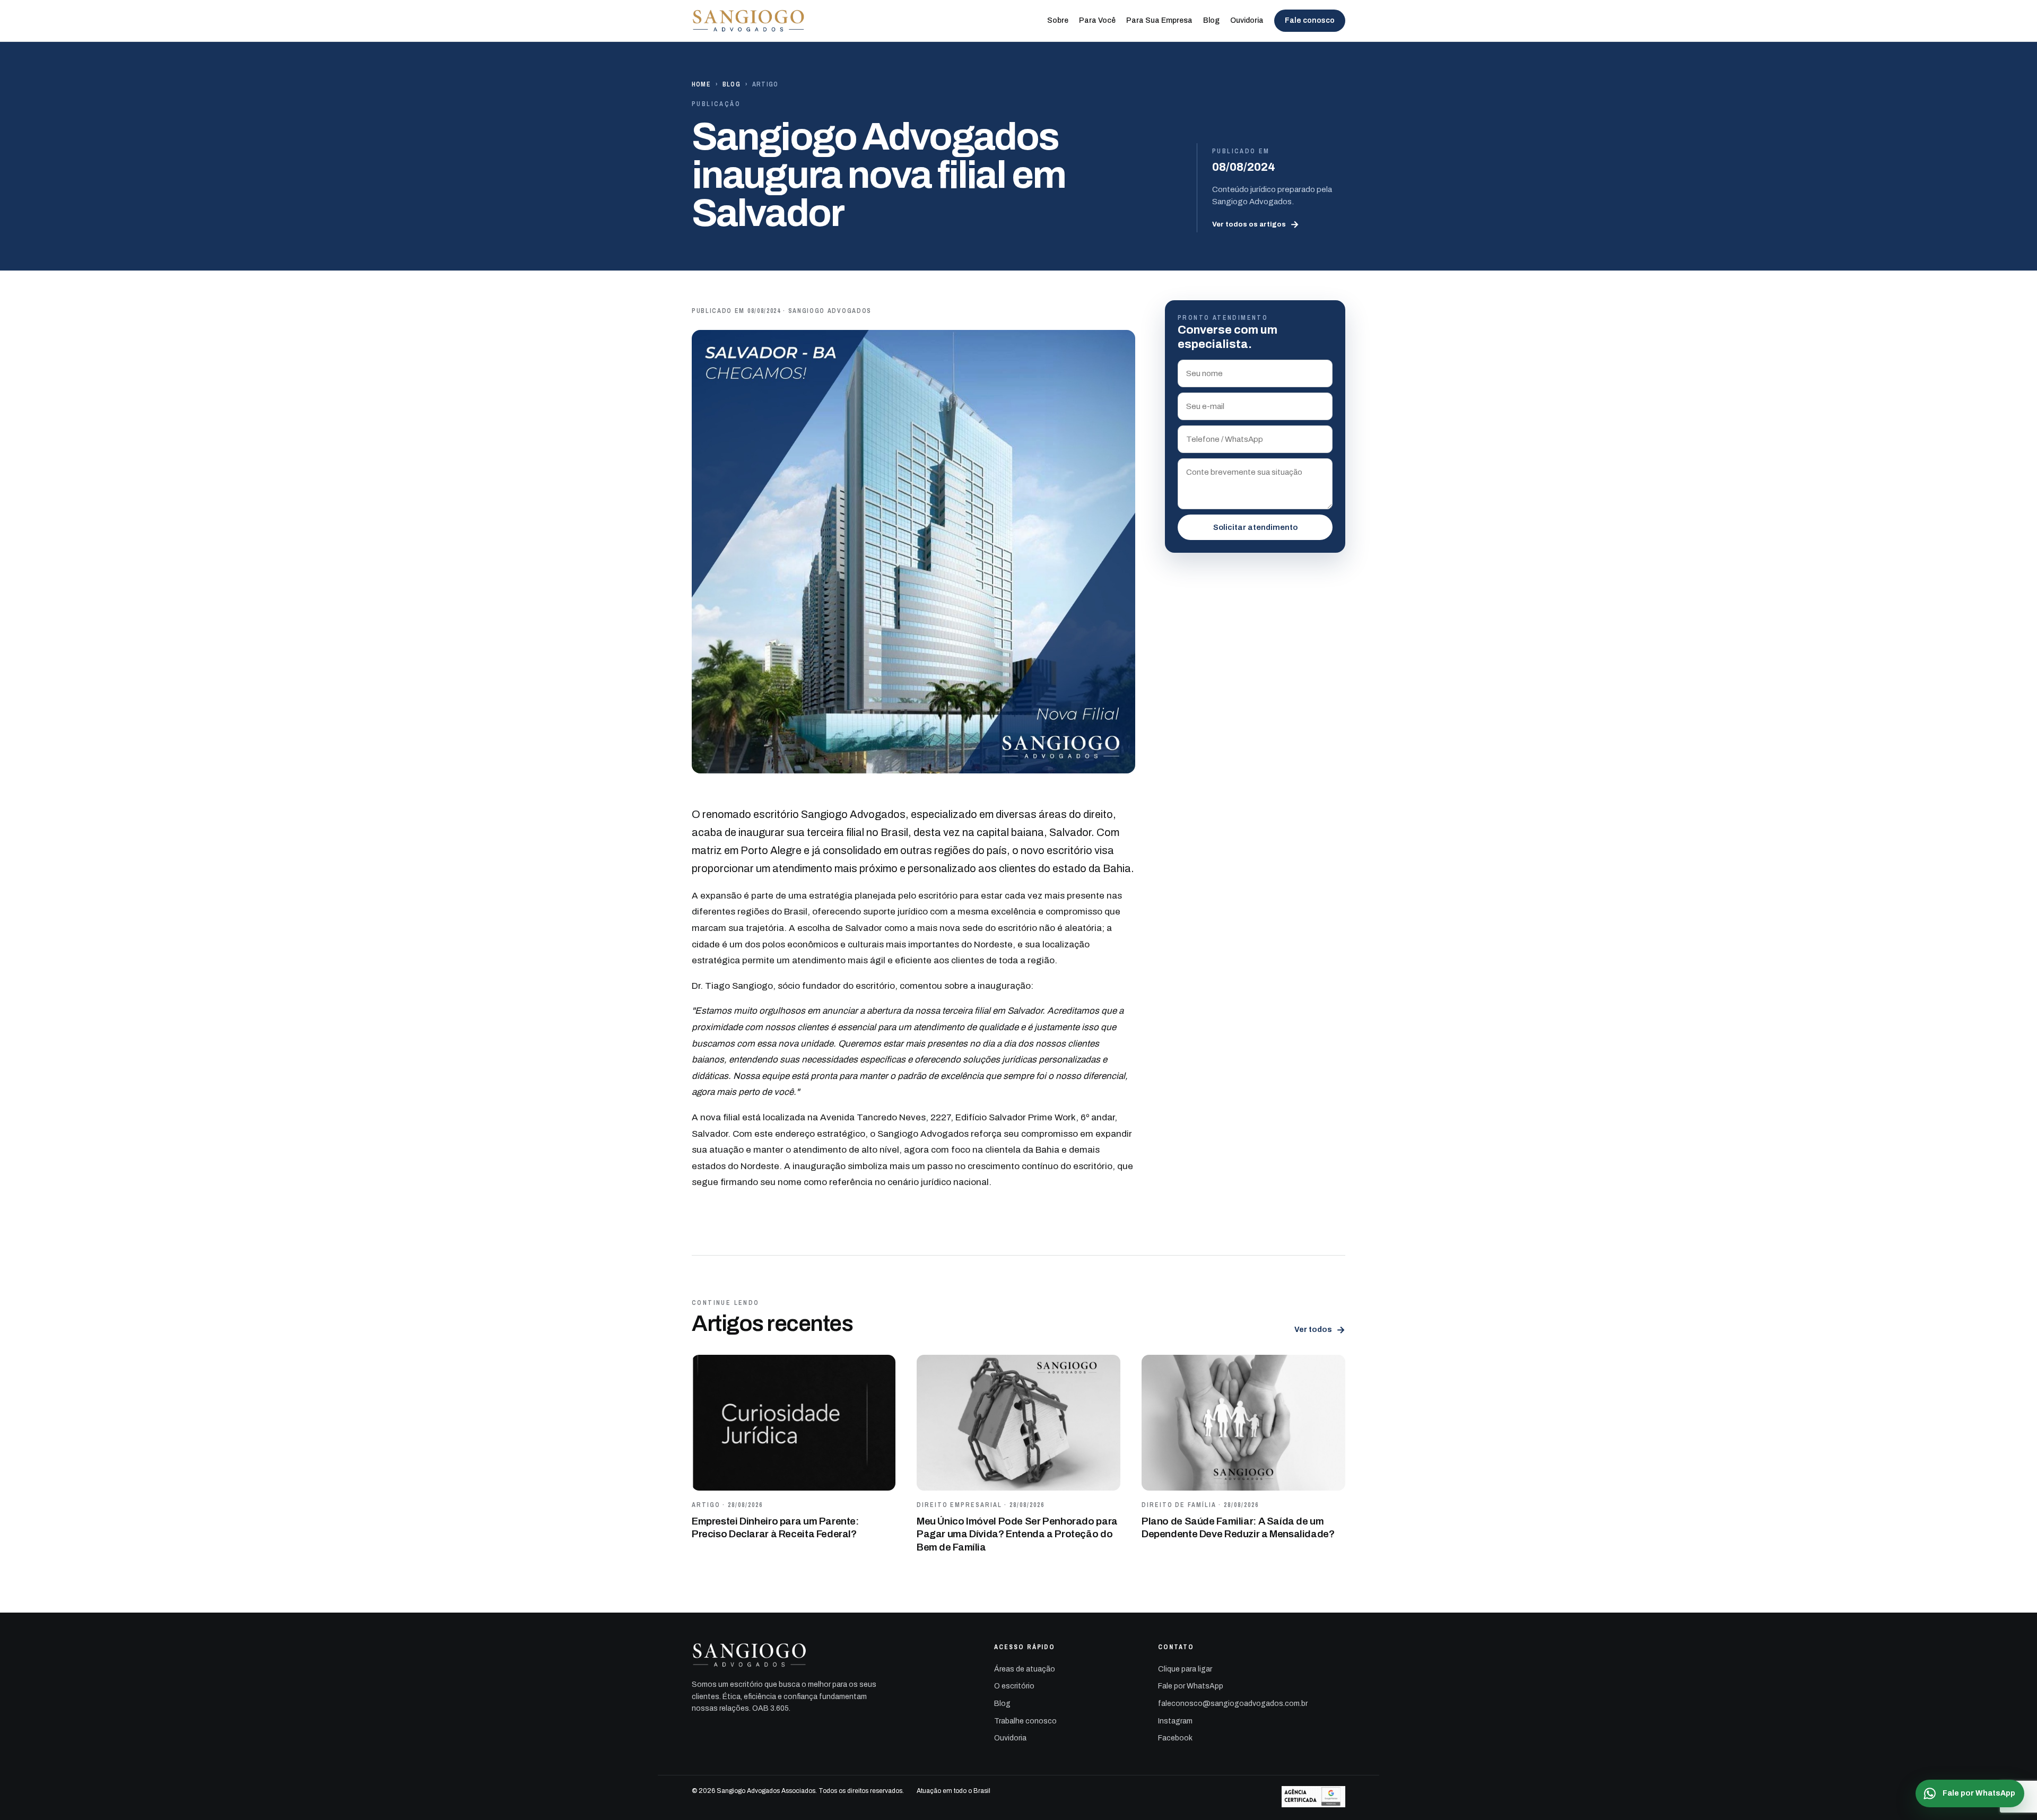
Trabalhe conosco (1025, 1721)
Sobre (1058, 20)
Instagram (1175, 1721)
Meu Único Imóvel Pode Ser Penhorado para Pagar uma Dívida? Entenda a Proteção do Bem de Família (1017, 1534)
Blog (1211, 20)
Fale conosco (1310, 20)
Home (701, 84)
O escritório (1014, 1686)
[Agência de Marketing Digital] (1313, 1797)
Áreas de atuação (1025, 1669)
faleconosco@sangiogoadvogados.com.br (1233, 1704)
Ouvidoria (1247, 20)
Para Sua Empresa (1159, 20)
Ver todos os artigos (1256, 224)
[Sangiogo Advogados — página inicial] (749, 21)
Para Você (1097, 20)
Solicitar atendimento (1255, 527)
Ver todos (1320, 1330)
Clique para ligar (1185, 1669)
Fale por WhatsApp (1191, 1686)
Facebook (1175, 1738)
